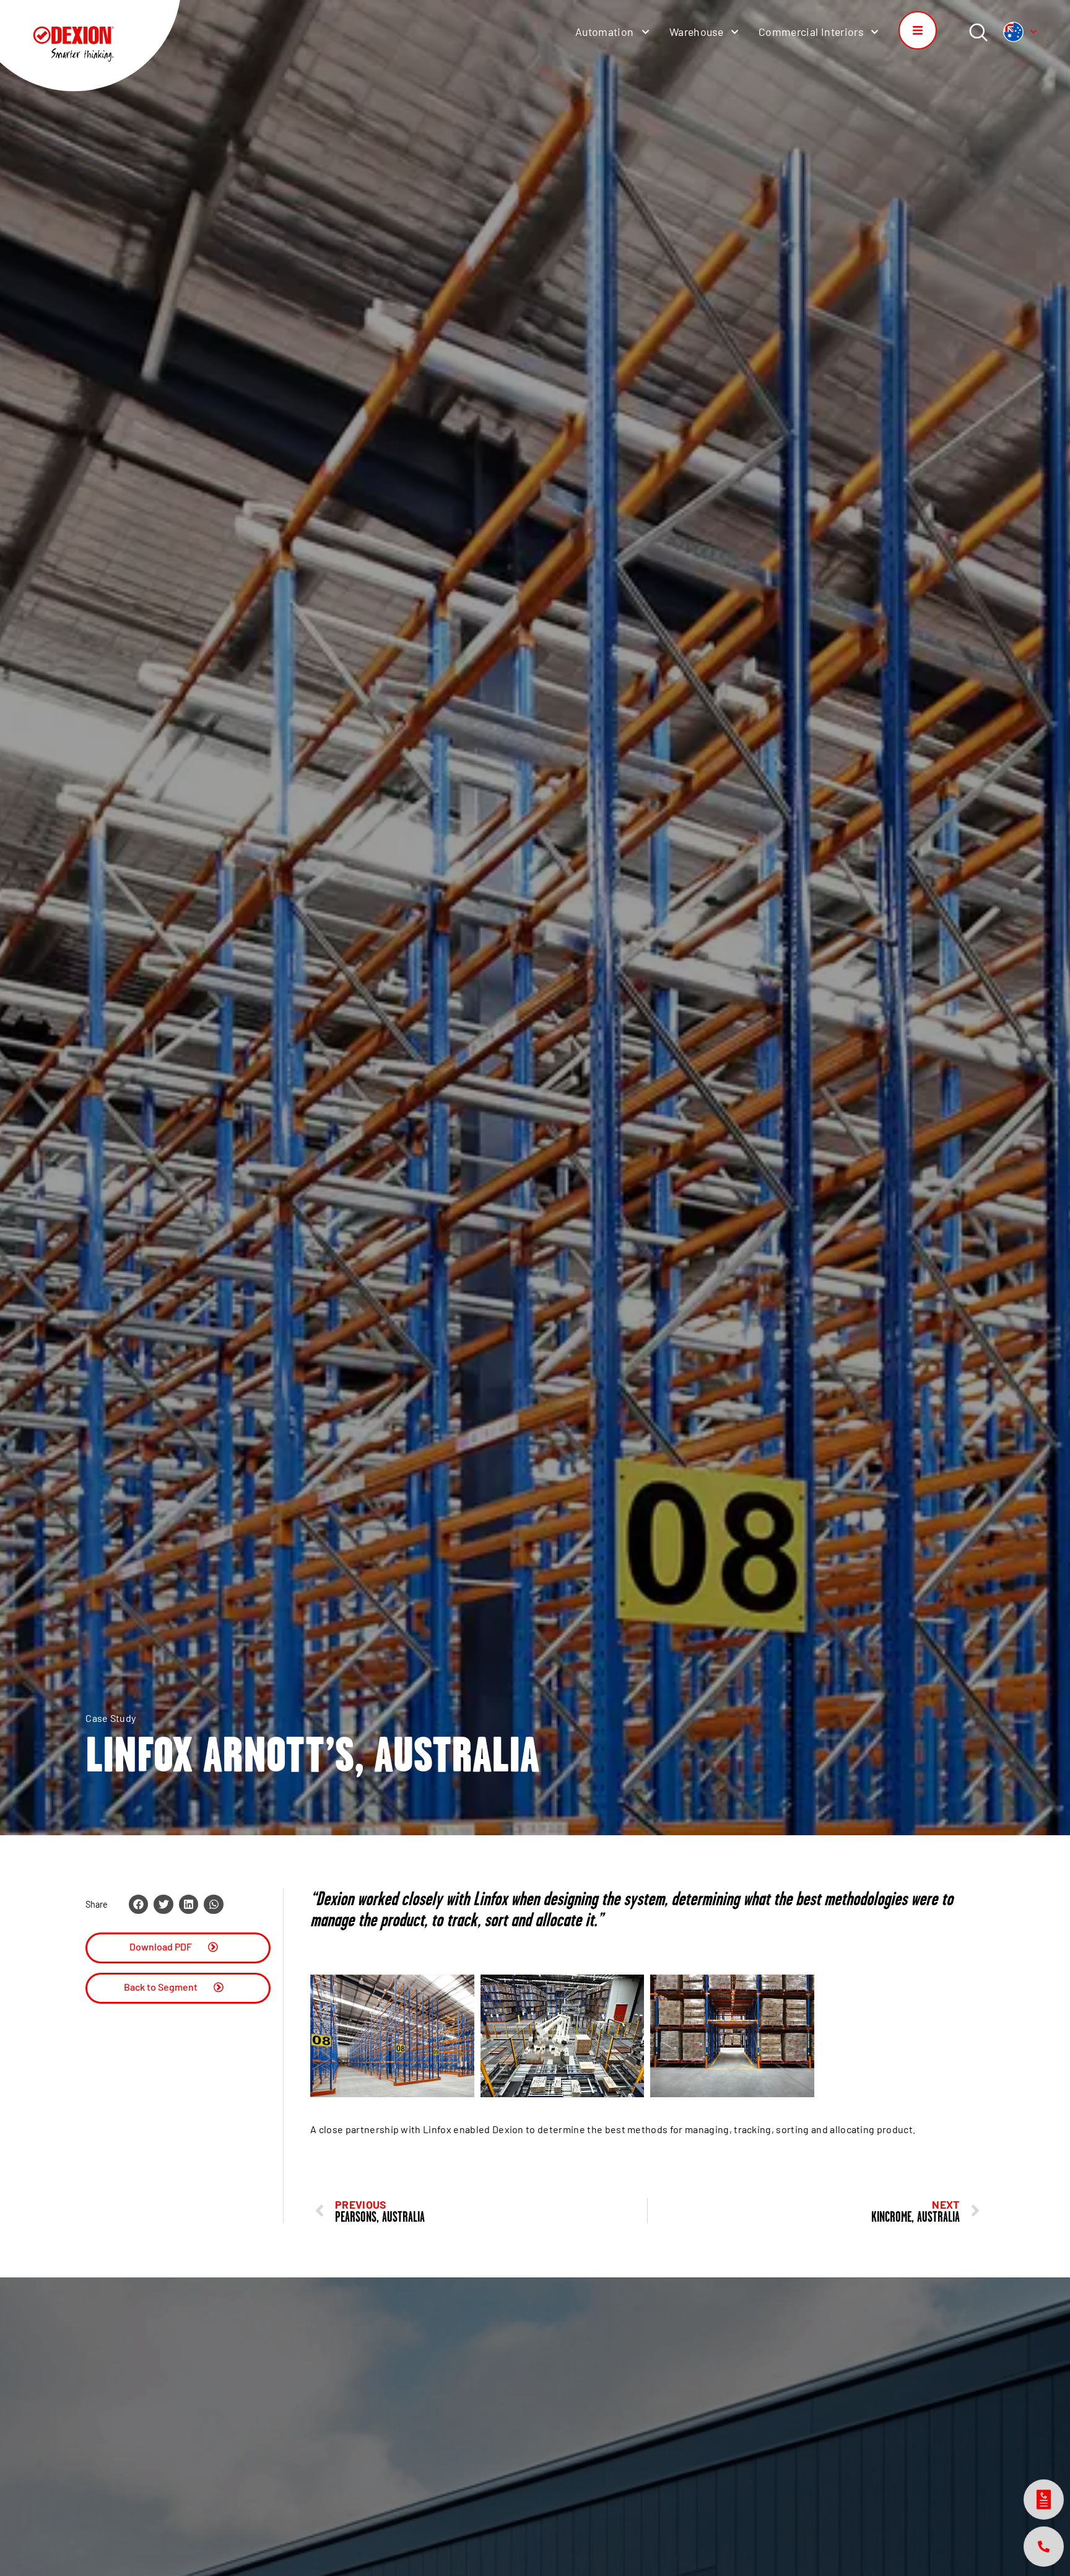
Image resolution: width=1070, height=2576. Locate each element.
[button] (139, 1904)
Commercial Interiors (811, 32)
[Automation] (646, 32)
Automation (605, 32)
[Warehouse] (735, 32)
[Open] (1033, 32)
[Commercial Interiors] (875, 32)
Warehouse (696, 32)
